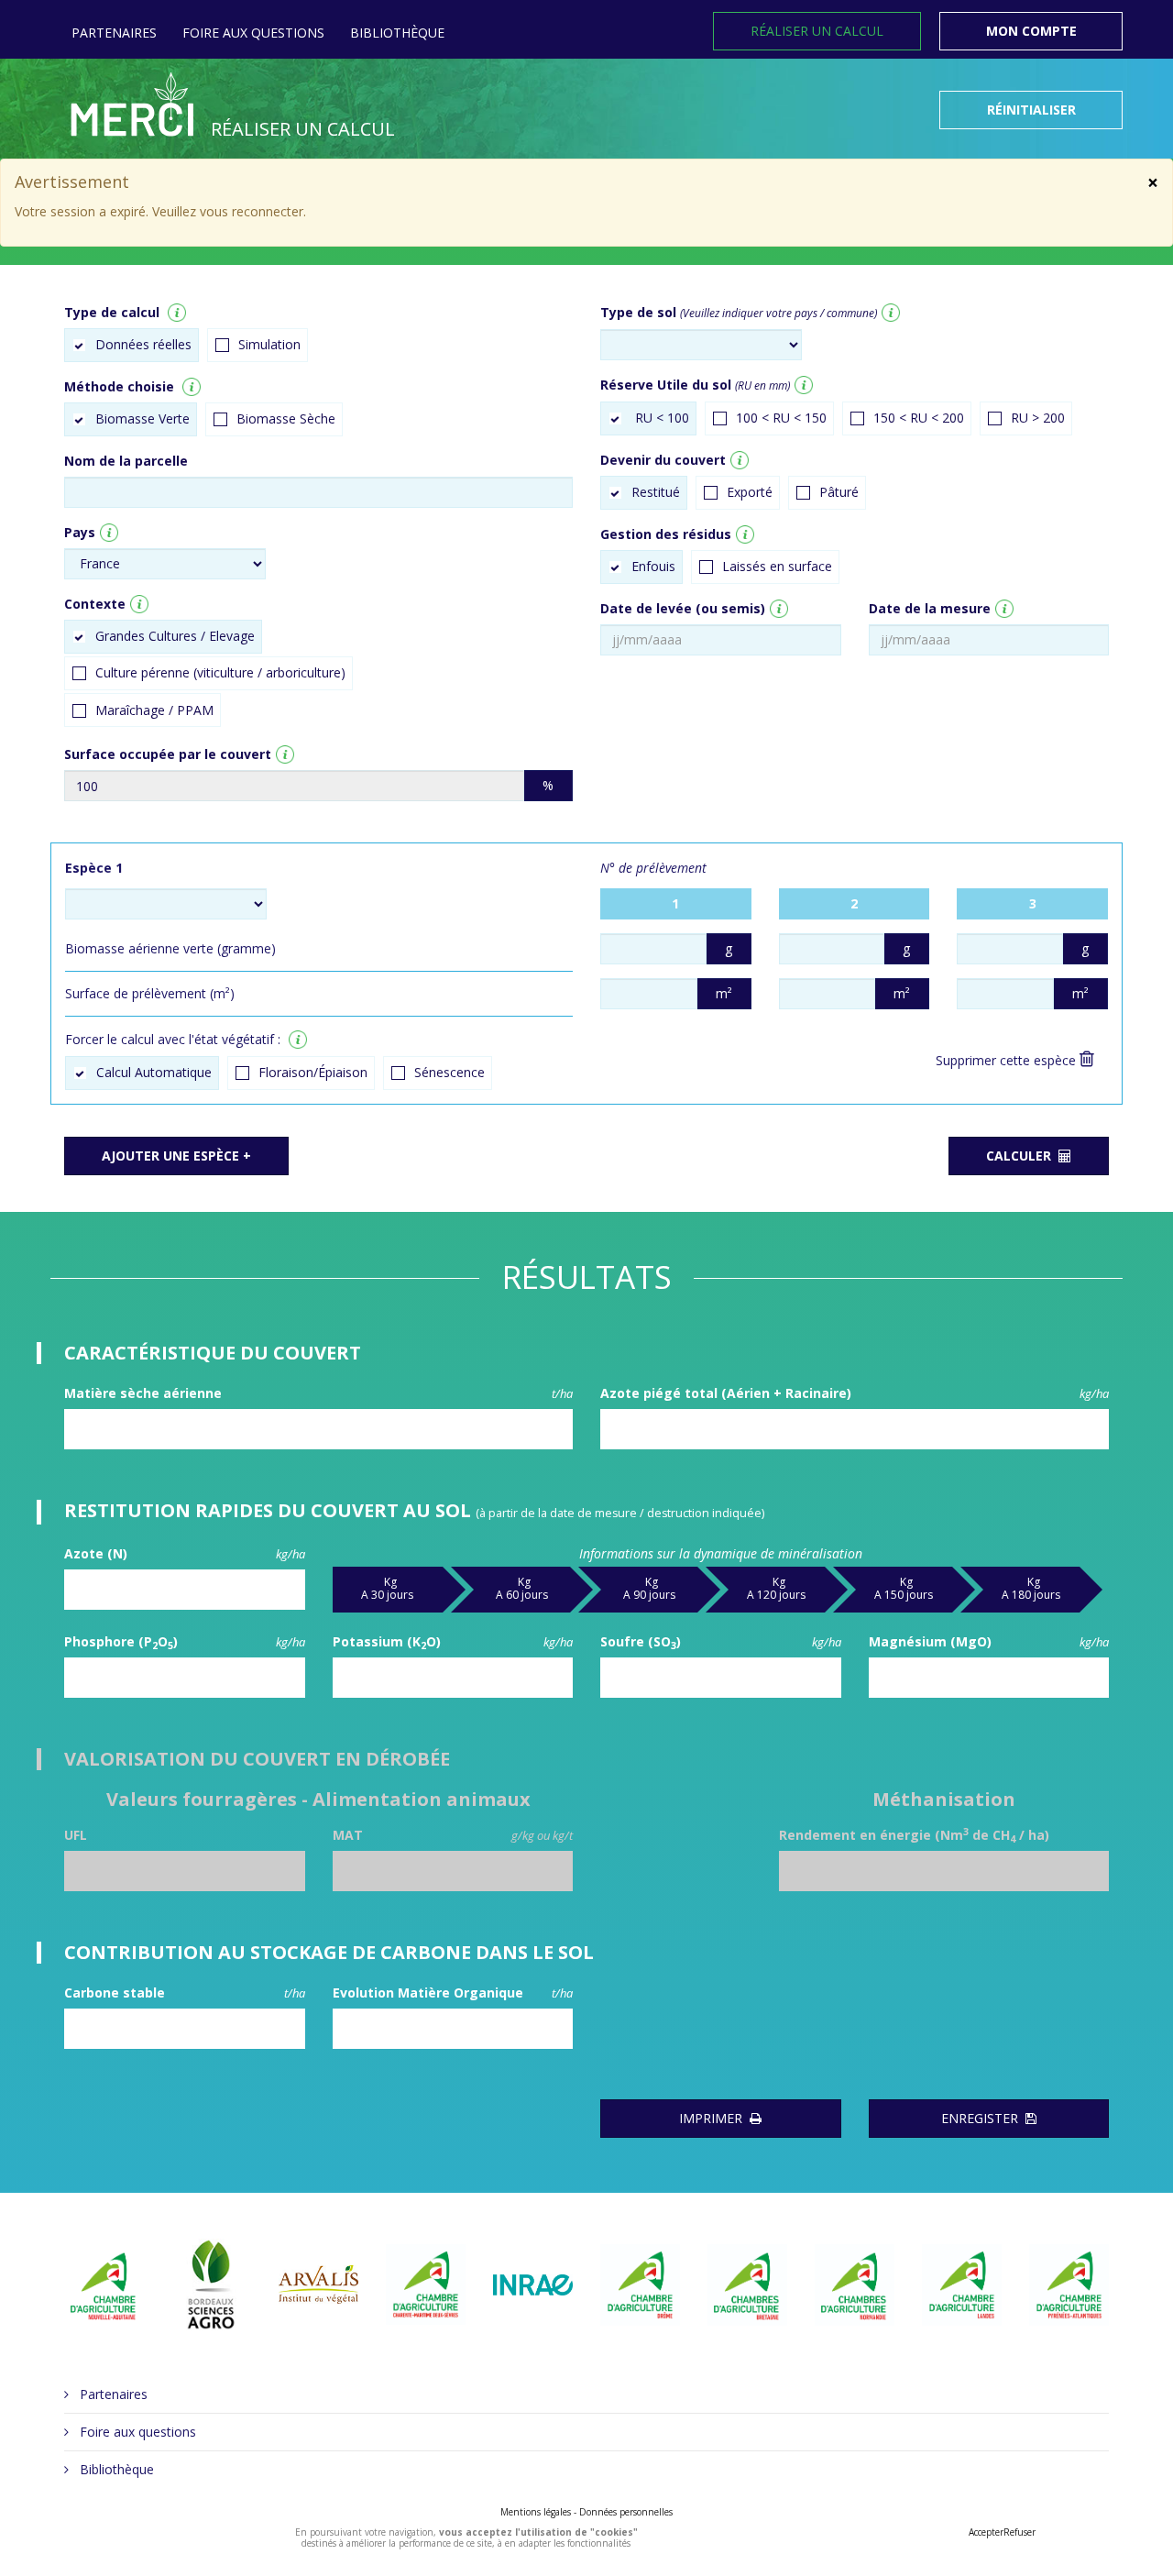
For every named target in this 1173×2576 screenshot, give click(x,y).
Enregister (983, 2118)
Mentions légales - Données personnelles (586, 2512)
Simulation (269, 344)
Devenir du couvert (663, 460)
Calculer (1022, 1156)
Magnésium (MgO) (989, 1641)
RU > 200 (1038, 418)
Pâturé (839, 492)
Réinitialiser (1031, 110)
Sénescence (449, 1072)
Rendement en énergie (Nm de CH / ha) (914, 1835)
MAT (453, 1835)
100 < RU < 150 (781, 418)
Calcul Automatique (154, 1072)
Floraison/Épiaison (313, 1072)
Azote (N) (185, 1553)
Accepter (986, 2532)
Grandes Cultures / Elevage (175, 636)
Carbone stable (185, 1993)
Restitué (656, 492)
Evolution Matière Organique (453, 1993)
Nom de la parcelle (126, 461)
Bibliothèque (397, 33)
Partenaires (114, 33)
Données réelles (143, 344)
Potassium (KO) (453, 1642)
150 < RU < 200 (919, 418)
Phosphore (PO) (185, 1642)
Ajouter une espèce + (176, 1156)
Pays (80, 532)
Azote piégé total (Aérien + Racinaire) (855, 1393)
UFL (76, 1835)
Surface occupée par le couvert (168, 754)
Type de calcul (112, 312)
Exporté (750, 492)
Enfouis (653, 566)
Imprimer (714, 2118)
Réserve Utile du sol (695, 385)
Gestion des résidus (666, 534)
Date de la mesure (930, 608)
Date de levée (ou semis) (683, 608)
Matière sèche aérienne (318, 1393)
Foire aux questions (253, 33)
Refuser (1020, 2532)
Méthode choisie (119, 386)
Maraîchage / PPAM (154, 710)
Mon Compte (1031, 31)
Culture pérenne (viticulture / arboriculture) (220, 672)
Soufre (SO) (721, 1642)
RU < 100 (660, 418)
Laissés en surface (777, 566)
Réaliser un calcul (817, 31)
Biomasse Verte (143, 418)
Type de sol (739, 312)
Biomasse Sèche (286, 418)
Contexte (95, 604)
